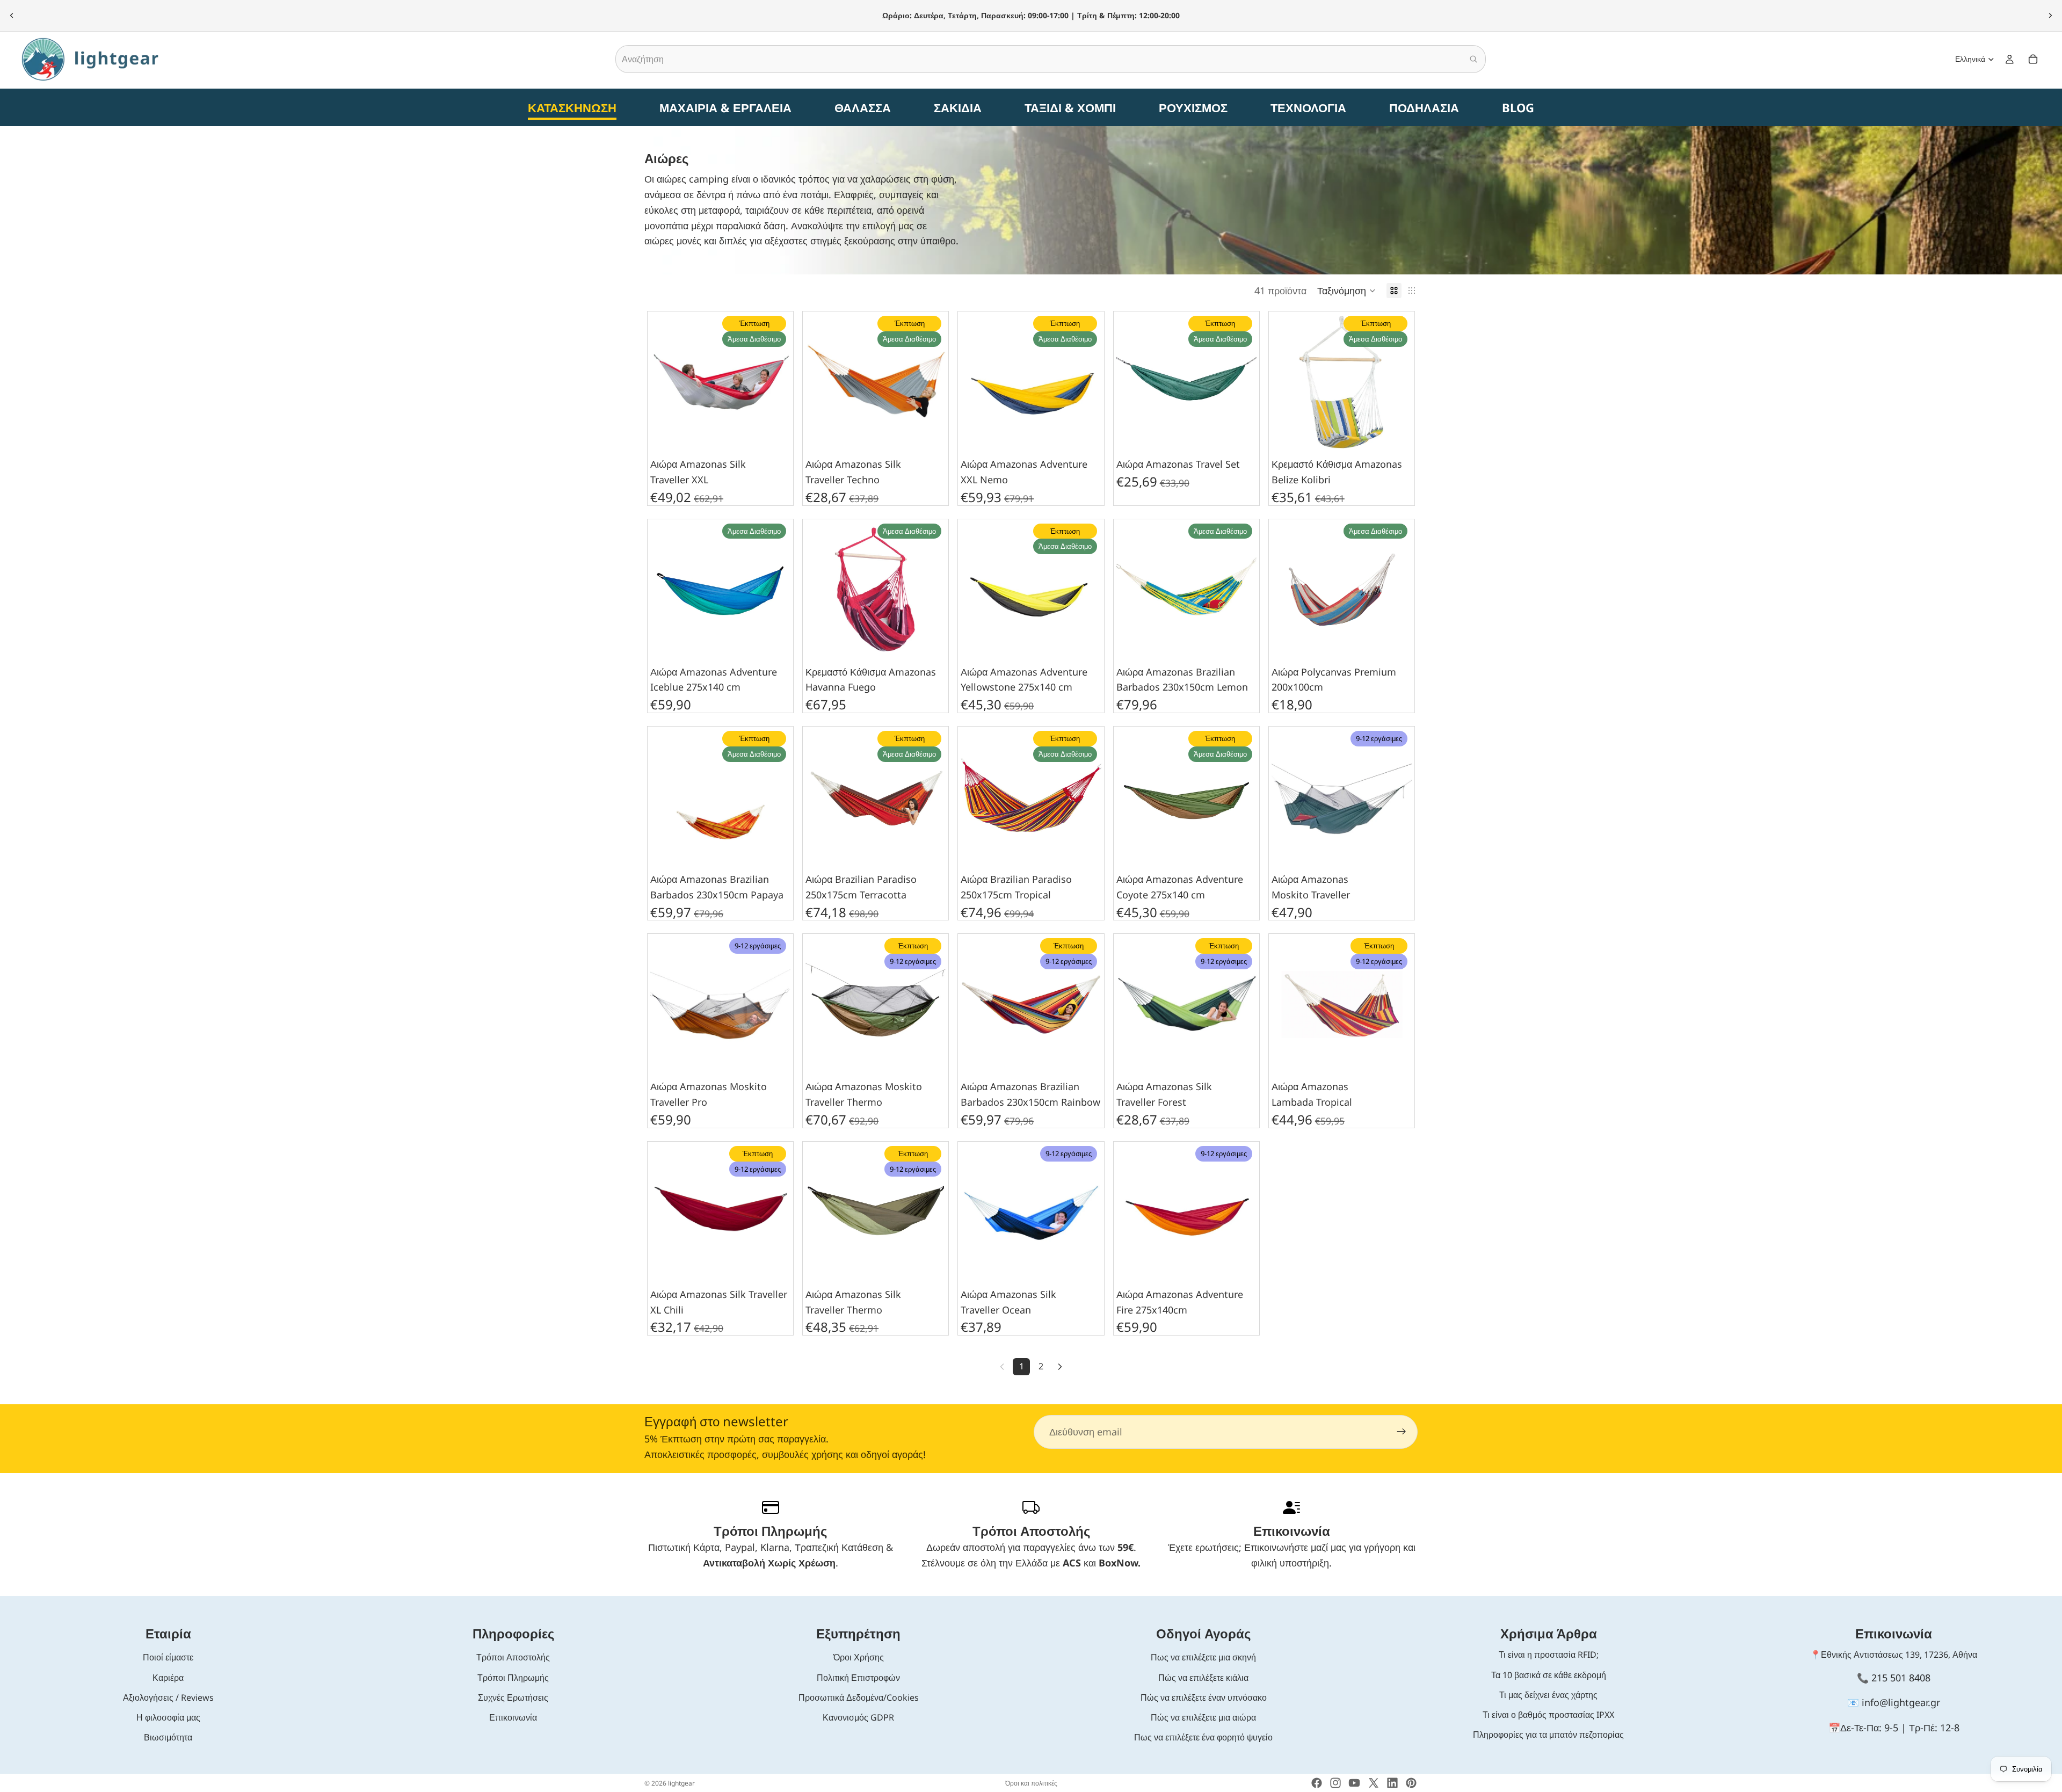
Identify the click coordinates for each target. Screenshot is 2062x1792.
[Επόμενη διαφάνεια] (2050, 16)
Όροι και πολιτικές (1031, 1783)
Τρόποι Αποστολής (513, 1657)
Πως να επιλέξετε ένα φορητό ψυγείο (1203, 1737)
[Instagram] (1335, 1783)
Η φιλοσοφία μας (168, 1717)
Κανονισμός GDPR (858, 1717)
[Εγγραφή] (1402, 1432)
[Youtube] (1354, 1783)
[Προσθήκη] (774, 436)
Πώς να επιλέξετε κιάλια (1203, 1678)
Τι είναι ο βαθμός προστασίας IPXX (1548, 1715)
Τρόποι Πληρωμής (513, 1678)
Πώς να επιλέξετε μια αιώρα (1203, 1717)
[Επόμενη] (1060, 1367)
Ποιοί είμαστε (168, 1657)
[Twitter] (1374, 1783)
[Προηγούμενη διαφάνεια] (12, 16)
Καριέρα (168, 1678)
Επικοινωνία (513, 1717)
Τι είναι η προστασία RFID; (1549, 1655)
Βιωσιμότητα (168, 1737)
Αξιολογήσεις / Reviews (168, 1697)
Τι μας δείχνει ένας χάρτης (1548, 1695)
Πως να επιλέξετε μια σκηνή (1203, 1657)
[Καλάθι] (2033, 59)
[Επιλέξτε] (1240, 436)
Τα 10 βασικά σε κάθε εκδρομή (1549, 1675)
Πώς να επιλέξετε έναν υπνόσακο (1204, 1697)
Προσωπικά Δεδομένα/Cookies (859, 1697)
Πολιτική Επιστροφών (858, 1678)
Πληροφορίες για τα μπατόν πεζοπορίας (1548, 1735)
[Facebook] (1317, 1783)
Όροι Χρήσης (859, 1657)
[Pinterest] (1411, 1783)
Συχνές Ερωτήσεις (513, 1697)
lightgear (681, 1783)
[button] (1346, 291)
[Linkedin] (1392, 1783)
